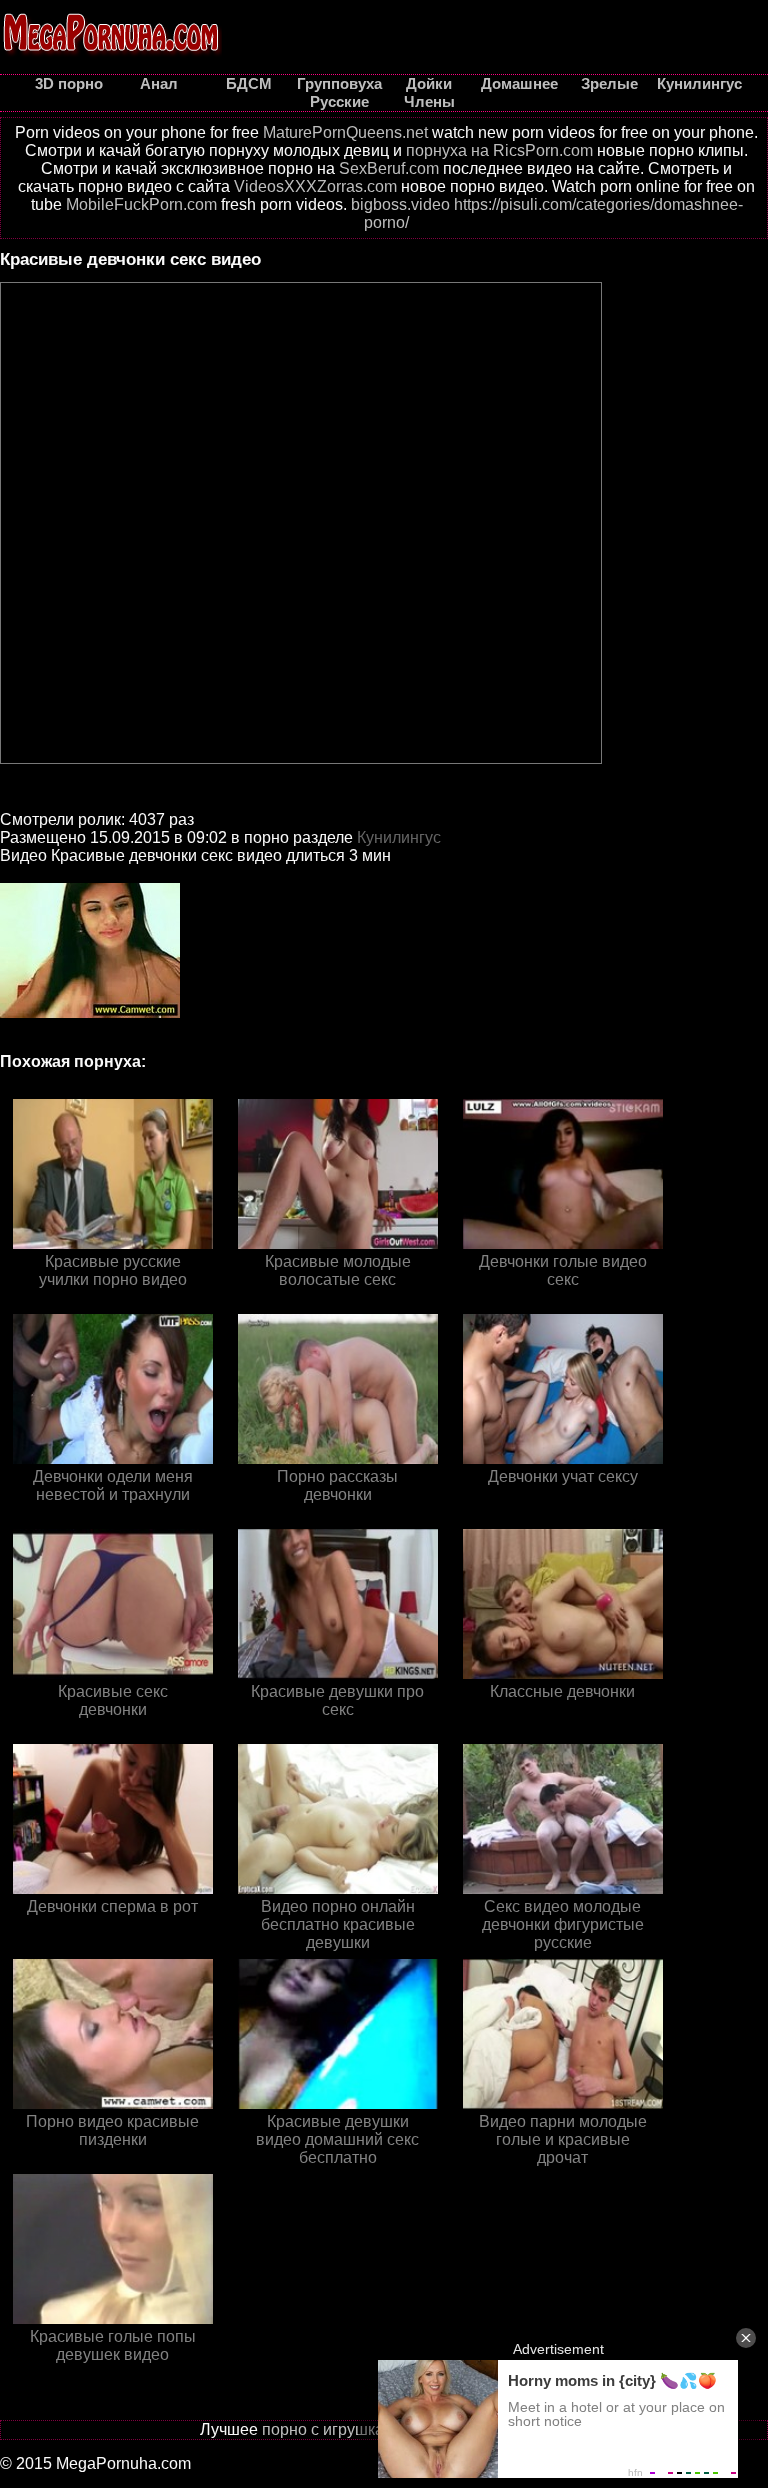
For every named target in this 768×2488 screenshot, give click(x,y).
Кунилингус (399, 837)
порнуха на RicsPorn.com (499, 150)
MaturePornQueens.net (345, 132)
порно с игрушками (333, 2429)
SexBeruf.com (389, 168)
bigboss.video (400, 204)
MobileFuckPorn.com (141, 204)
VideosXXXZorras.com (315, 186)
